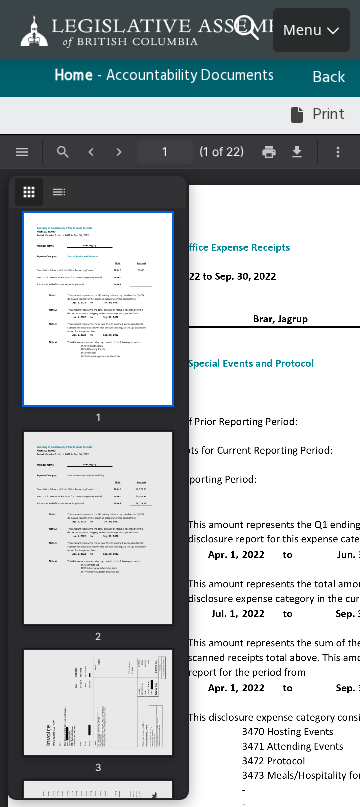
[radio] (29, 192)
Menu (304, 29)
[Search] (253, 30)
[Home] (80, 31)
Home (74, 76)
